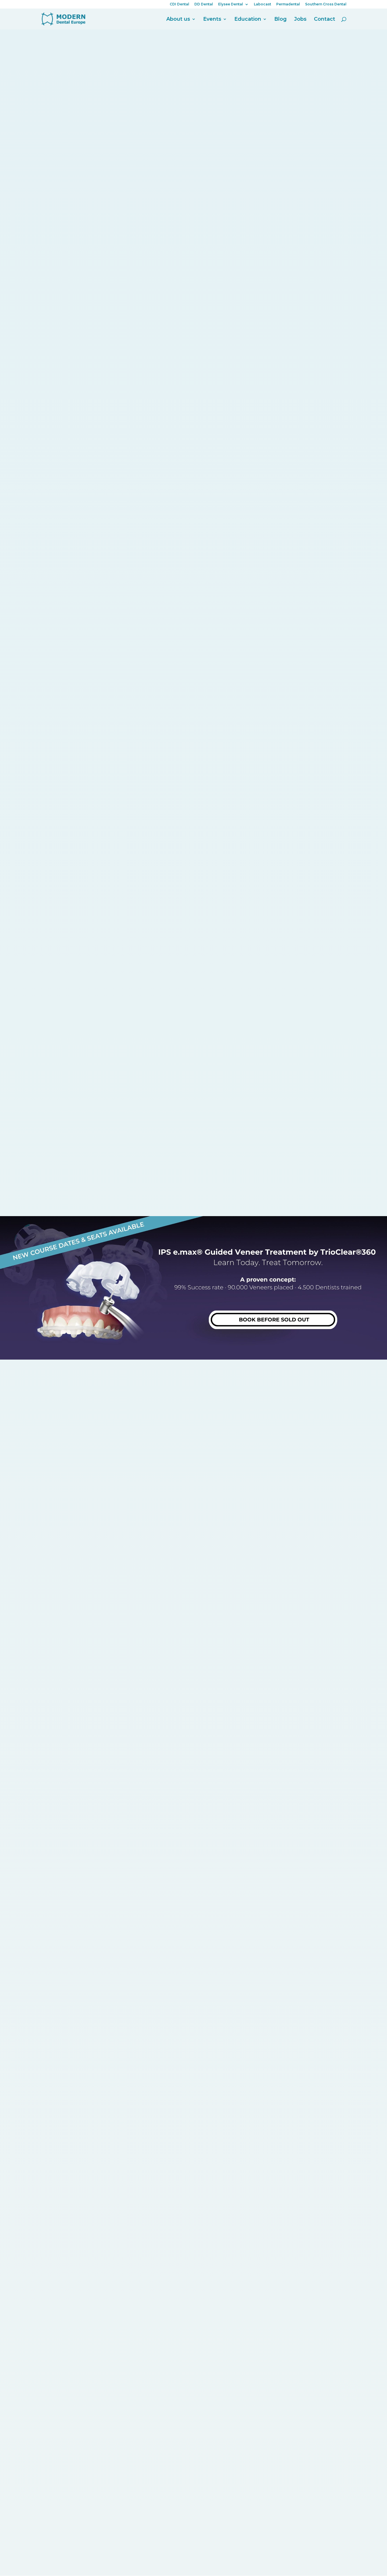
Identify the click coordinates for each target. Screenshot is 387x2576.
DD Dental (204, 4)
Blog (280, 20)
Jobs (300, 20)
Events (212, 20)
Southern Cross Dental (326, 4)
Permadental (288, 4)
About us (178, 20)
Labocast (262, 4)
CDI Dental (179, 4)
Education (248, 20)
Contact (325, 20)
